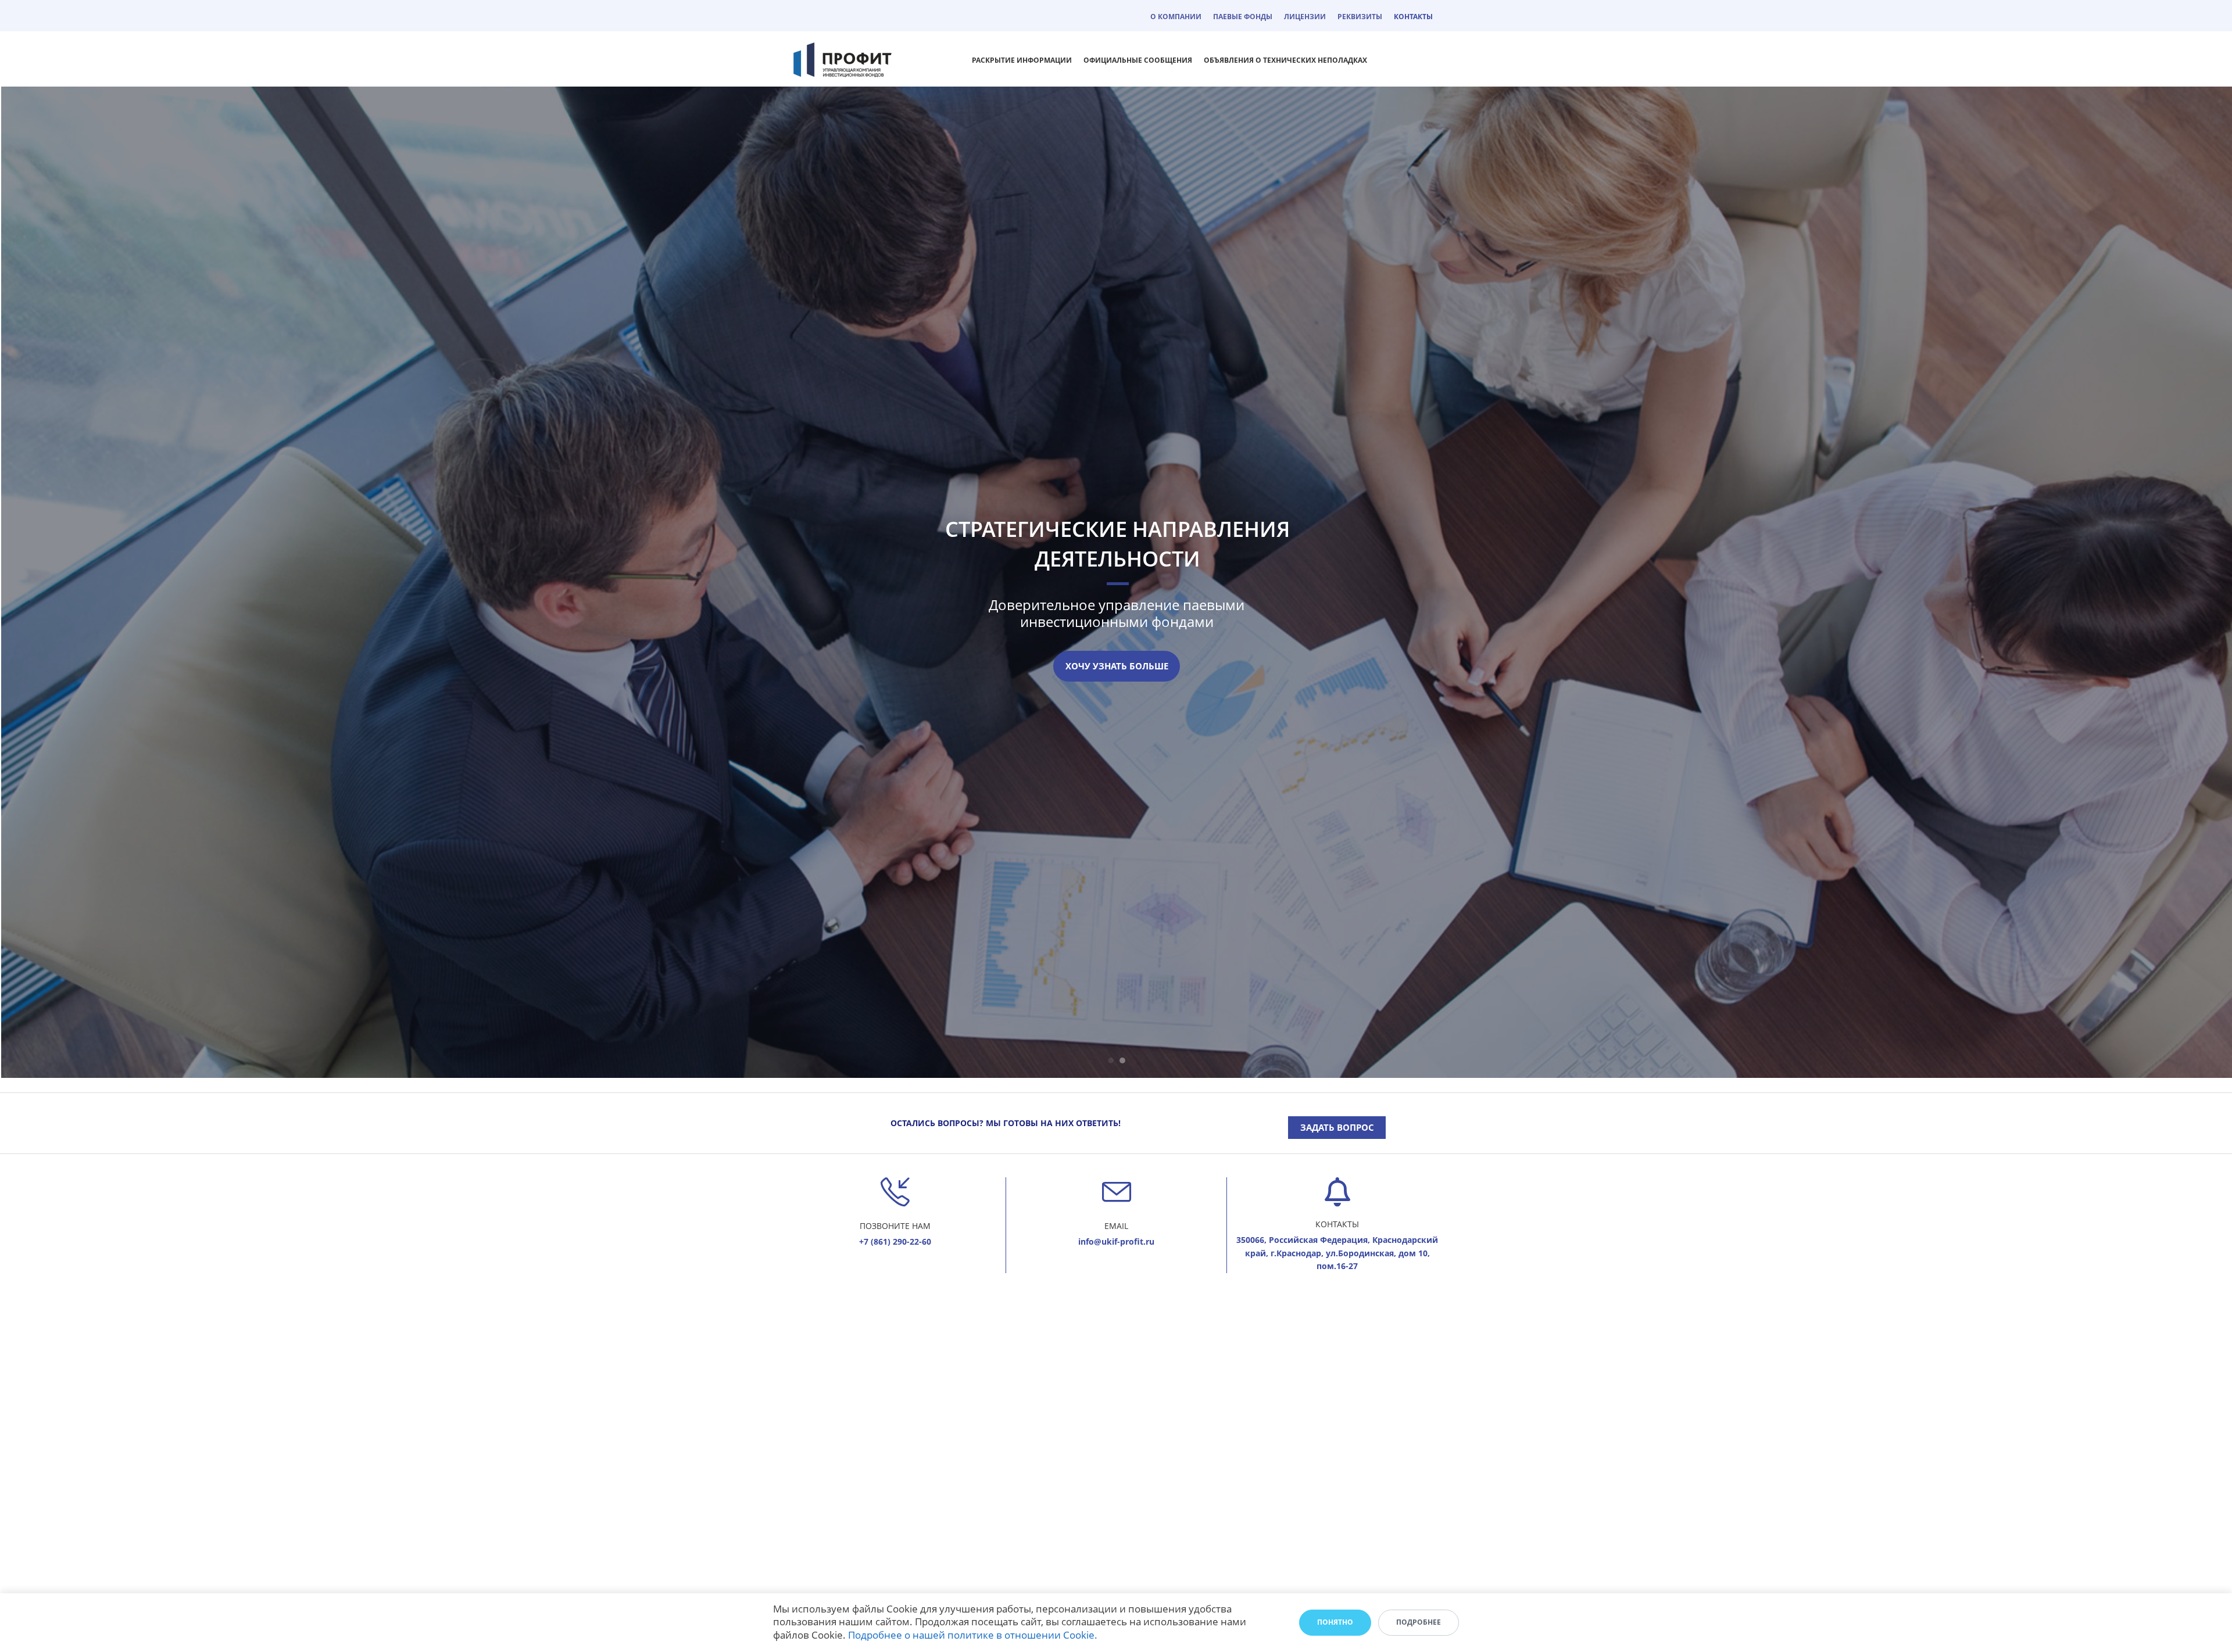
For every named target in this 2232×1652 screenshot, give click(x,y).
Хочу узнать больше (1117, 666)
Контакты (1413, 17)
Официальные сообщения (1138, 60)
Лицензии (1305, 17)
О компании (1176, 17)
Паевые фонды (1243, 17)
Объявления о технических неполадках (1285, 60)
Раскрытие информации (1022, 60)
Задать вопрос (1337, 1127)
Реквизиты (1360, 17)
